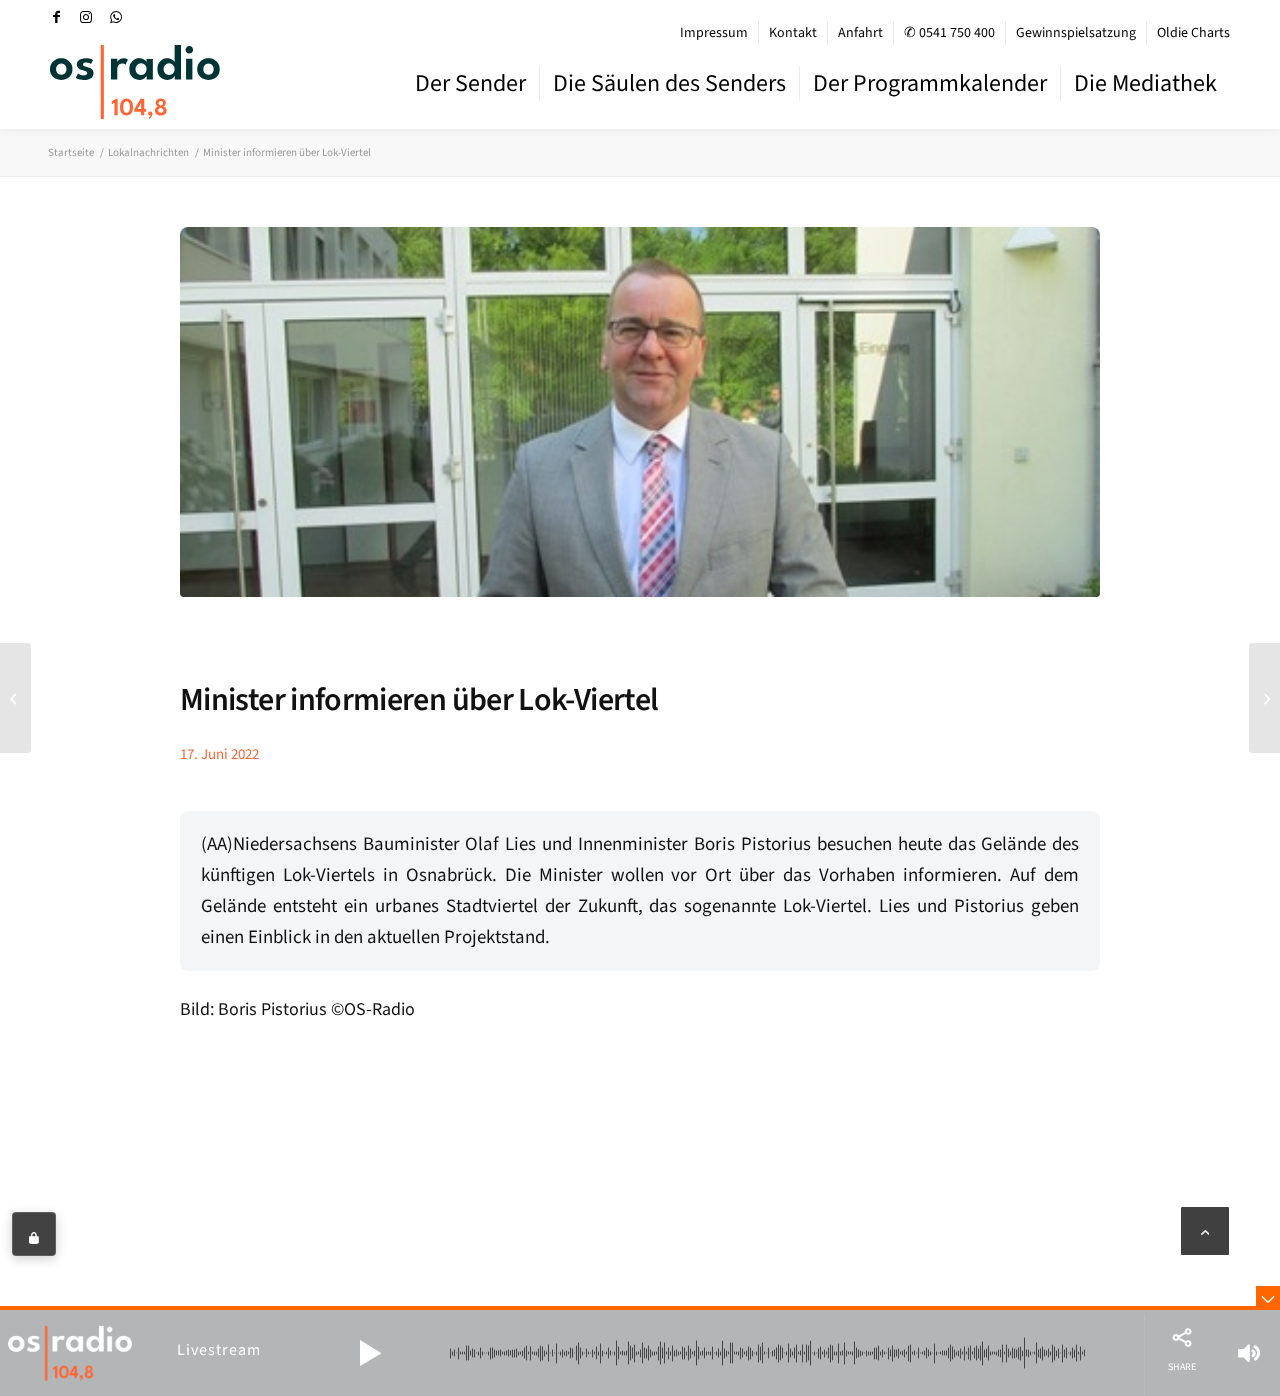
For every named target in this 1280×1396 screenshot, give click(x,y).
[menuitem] (714, 33)
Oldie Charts (1193, 33)
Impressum (714, 33)
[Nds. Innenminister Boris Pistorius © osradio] (640, 427)
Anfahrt (860, 33)
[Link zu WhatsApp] (116, 17)
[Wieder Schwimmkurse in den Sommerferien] (1264, 698)
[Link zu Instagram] (86, 17)
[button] (370, 1353)
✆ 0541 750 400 (949, 33)
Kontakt (793, 33)
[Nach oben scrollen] (1205, 1231)
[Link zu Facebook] (56, 17)
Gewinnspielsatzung (1076, 33)
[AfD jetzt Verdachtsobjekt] (15, 698)
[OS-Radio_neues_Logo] (135, 82)
